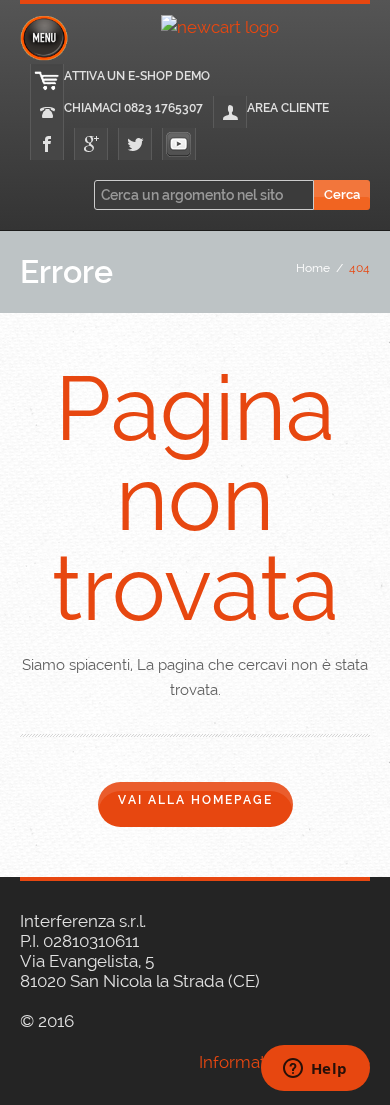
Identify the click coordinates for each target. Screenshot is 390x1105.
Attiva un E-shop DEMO (137, 76)
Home (313, 268)
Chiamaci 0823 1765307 (133, 108)
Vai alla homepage (195, 800)
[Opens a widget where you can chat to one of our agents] (315, 1070)
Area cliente (288, 108)
